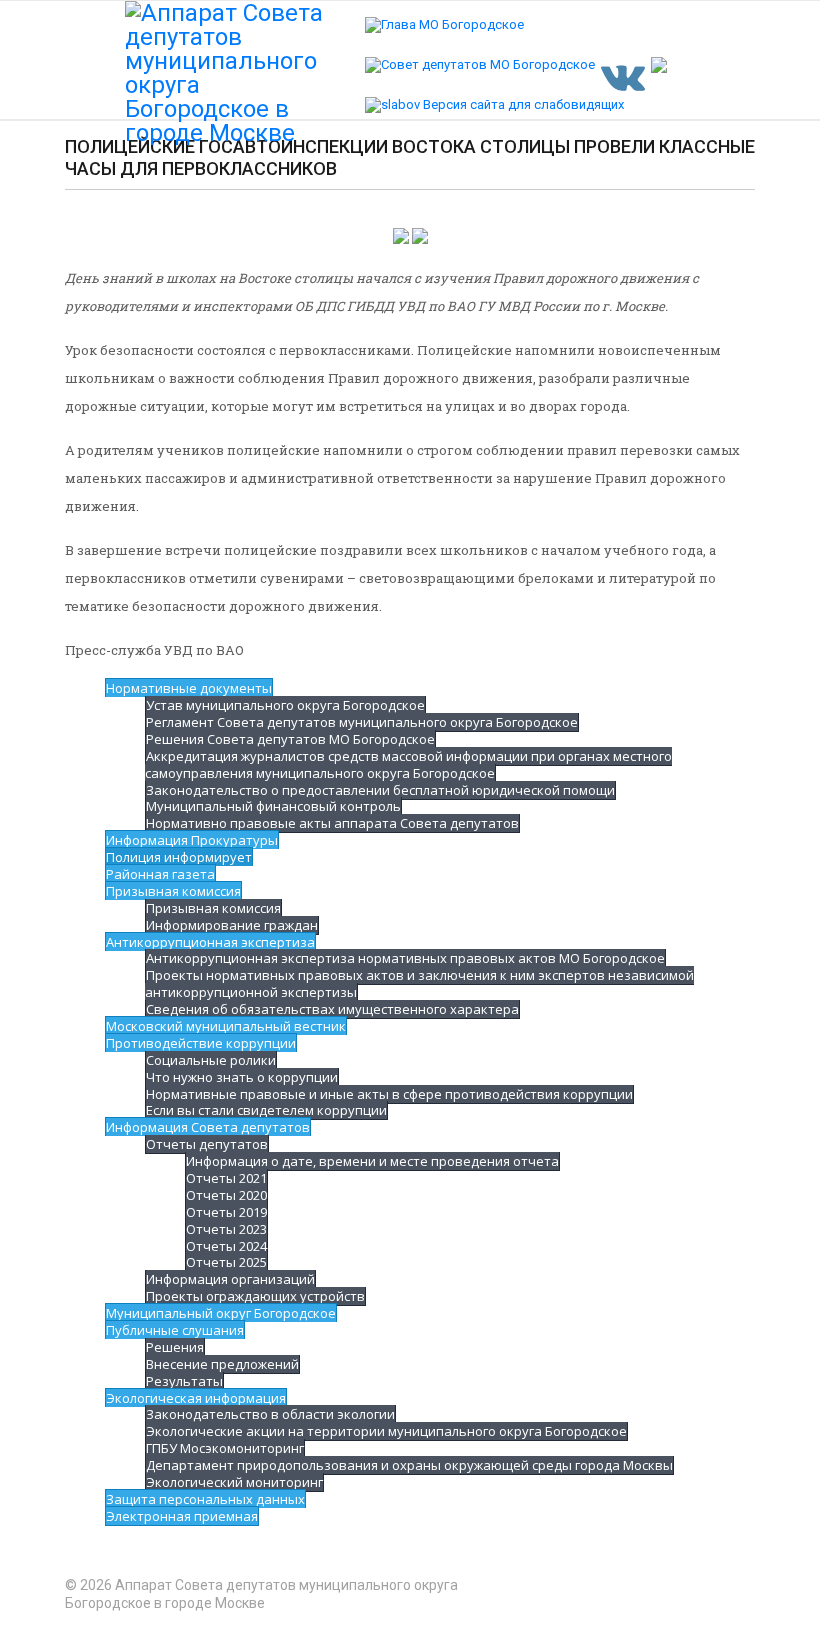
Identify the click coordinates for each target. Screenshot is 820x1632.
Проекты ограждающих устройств (255, 1296)
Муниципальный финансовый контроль (273, 806)
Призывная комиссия (173, 891)
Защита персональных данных (205, 1499)
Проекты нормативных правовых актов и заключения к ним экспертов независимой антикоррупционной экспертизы (419, 983)
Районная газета (160, 874)
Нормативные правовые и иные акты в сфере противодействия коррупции (389, 1094)
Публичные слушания (175, 1330)
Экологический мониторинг (234, 1482)
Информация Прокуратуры (192, 840)
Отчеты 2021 (226, 1178)
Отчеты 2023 (226, 1229)
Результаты (184, 1381)
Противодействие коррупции (201, 1043)
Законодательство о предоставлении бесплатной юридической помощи (380, 790)
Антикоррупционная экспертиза (210, 942)
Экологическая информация (196, 1398)
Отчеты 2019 (226, 1212)
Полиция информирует (179, 857)
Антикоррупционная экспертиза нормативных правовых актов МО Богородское (405, 958)
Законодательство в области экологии (270, 1414)
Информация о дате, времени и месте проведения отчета (372, 1161)
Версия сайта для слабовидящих (522, 104)
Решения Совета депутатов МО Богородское (290, 739)
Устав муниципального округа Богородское (285, 705)
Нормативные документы (189, 688)
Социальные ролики (211, 1060)
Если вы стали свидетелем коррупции (266, 1110)
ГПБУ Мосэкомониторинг (225, 1448)
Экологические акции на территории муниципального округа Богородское (386, 1431)
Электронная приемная (182, 1516)
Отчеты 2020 (226, 1195)
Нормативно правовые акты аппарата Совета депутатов (332, 823)
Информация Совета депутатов (208, 1127)
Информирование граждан (232, 925)
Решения (175, 1347)
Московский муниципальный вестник (226, 1026)
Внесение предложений (222, 1364)
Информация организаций (230, 1279)
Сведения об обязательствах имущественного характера (332, 1009)
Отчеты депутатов (207, 1144)
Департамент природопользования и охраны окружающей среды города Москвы (409, 1465)
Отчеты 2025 (226, 1262)
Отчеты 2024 (226, 1246)
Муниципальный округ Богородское (221, 1313)
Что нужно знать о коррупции (242, 1077)
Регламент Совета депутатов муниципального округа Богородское (362, 722)
